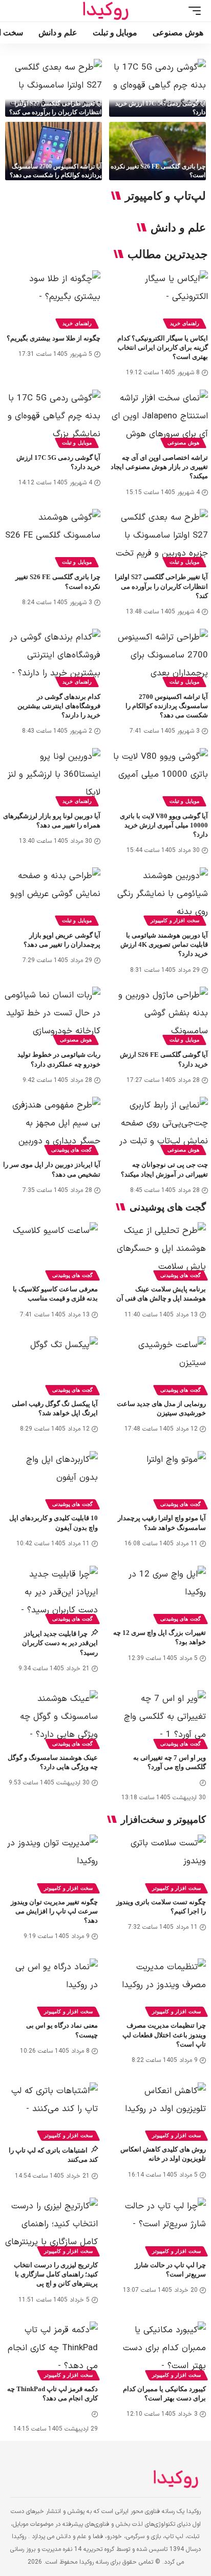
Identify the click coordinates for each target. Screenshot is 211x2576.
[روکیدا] (105, 11)
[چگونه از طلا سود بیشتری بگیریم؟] (52, 300)
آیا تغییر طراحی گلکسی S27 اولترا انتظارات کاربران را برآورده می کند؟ (161, 586)
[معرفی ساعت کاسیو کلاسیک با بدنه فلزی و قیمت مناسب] (51, 1250)
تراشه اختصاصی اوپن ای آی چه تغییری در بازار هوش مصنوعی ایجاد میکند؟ (159, 467)
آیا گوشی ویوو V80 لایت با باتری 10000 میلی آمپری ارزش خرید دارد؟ (164, 825)
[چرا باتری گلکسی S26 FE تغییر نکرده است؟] (157, 151)
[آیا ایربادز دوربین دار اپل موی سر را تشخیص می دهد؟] (52, 1126)
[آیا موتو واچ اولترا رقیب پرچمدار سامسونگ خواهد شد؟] (160, 1479)
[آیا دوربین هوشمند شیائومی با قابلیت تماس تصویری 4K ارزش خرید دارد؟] (159, 897)
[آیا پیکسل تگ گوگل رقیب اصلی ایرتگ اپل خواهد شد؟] (51, 1364)
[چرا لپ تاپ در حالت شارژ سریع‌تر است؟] (160, 2226)
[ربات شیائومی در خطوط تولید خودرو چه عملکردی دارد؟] (52, 1016)
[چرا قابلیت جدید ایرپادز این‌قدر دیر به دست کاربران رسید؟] (51, 1594)
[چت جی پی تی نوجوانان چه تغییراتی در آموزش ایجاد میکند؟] (159, 1126)
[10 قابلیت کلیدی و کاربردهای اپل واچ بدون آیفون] (51, 1479)
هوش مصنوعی (183, 443)
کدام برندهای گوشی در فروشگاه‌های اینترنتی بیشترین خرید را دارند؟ (59, 706)
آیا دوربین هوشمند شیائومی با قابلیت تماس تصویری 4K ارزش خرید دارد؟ (164, 944)
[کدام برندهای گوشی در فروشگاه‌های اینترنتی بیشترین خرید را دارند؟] (52, 658)
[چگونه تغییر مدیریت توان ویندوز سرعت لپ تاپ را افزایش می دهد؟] (51, 1862)
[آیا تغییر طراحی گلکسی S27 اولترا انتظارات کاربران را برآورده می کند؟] (54, 88)
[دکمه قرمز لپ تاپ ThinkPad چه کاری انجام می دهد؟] (51, 2349)
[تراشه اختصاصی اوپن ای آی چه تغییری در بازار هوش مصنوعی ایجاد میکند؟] (159, 419)
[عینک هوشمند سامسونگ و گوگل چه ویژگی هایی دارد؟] (51, 1718)
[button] (192, 11)
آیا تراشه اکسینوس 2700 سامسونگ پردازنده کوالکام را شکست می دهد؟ (167, 706)
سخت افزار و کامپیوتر (175, 920)
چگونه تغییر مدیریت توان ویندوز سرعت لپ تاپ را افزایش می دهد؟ (54, 1911)
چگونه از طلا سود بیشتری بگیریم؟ (54, 338)
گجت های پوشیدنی (71, 1150)
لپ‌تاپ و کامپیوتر (165, 196)
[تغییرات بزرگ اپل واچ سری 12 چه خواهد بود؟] (160, 1594)
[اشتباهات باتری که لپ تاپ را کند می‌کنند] (51, 2110)
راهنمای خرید (185, 323)
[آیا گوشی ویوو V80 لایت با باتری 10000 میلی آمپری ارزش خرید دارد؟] (159, 777)
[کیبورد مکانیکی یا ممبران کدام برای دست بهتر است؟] (160, 2349)
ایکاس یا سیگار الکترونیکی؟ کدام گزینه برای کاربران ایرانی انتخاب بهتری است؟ (163, 347)
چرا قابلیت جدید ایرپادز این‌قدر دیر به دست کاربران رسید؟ (60, 1643)
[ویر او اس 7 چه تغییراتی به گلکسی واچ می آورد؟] (160, 1718)
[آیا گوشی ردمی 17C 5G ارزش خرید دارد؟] (157, 88)
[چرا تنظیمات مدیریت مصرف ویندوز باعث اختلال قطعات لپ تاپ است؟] (160, 1986)
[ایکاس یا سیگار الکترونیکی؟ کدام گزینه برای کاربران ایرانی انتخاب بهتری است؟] (159, 300)
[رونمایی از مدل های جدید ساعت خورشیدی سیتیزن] (160, 1364)
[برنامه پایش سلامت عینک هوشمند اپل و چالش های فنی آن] (160, 1250)
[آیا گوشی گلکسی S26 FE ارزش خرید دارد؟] (159, 1016)
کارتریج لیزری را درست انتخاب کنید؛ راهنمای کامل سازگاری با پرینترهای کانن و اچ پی (56, 2274)
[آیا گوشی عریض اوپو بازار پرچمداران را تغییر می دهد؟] (52, 897)
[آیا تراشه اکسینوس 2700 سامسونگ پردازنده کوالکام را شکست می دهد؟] (54, 151)
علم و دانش (178, 228)
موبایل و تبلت (77, 443)
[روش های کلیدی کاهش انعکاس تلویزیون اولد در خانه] (160, 2110)
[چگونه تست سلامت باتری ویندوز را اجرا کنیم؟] (160, 1862)
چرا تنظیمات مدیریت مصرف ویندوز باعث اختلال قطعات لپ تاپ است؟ (164, 2035)
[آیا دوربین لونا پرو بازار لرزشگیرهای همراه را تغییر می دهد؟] (52, 777)
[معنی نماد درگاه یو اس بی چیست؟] (51, 1986)
